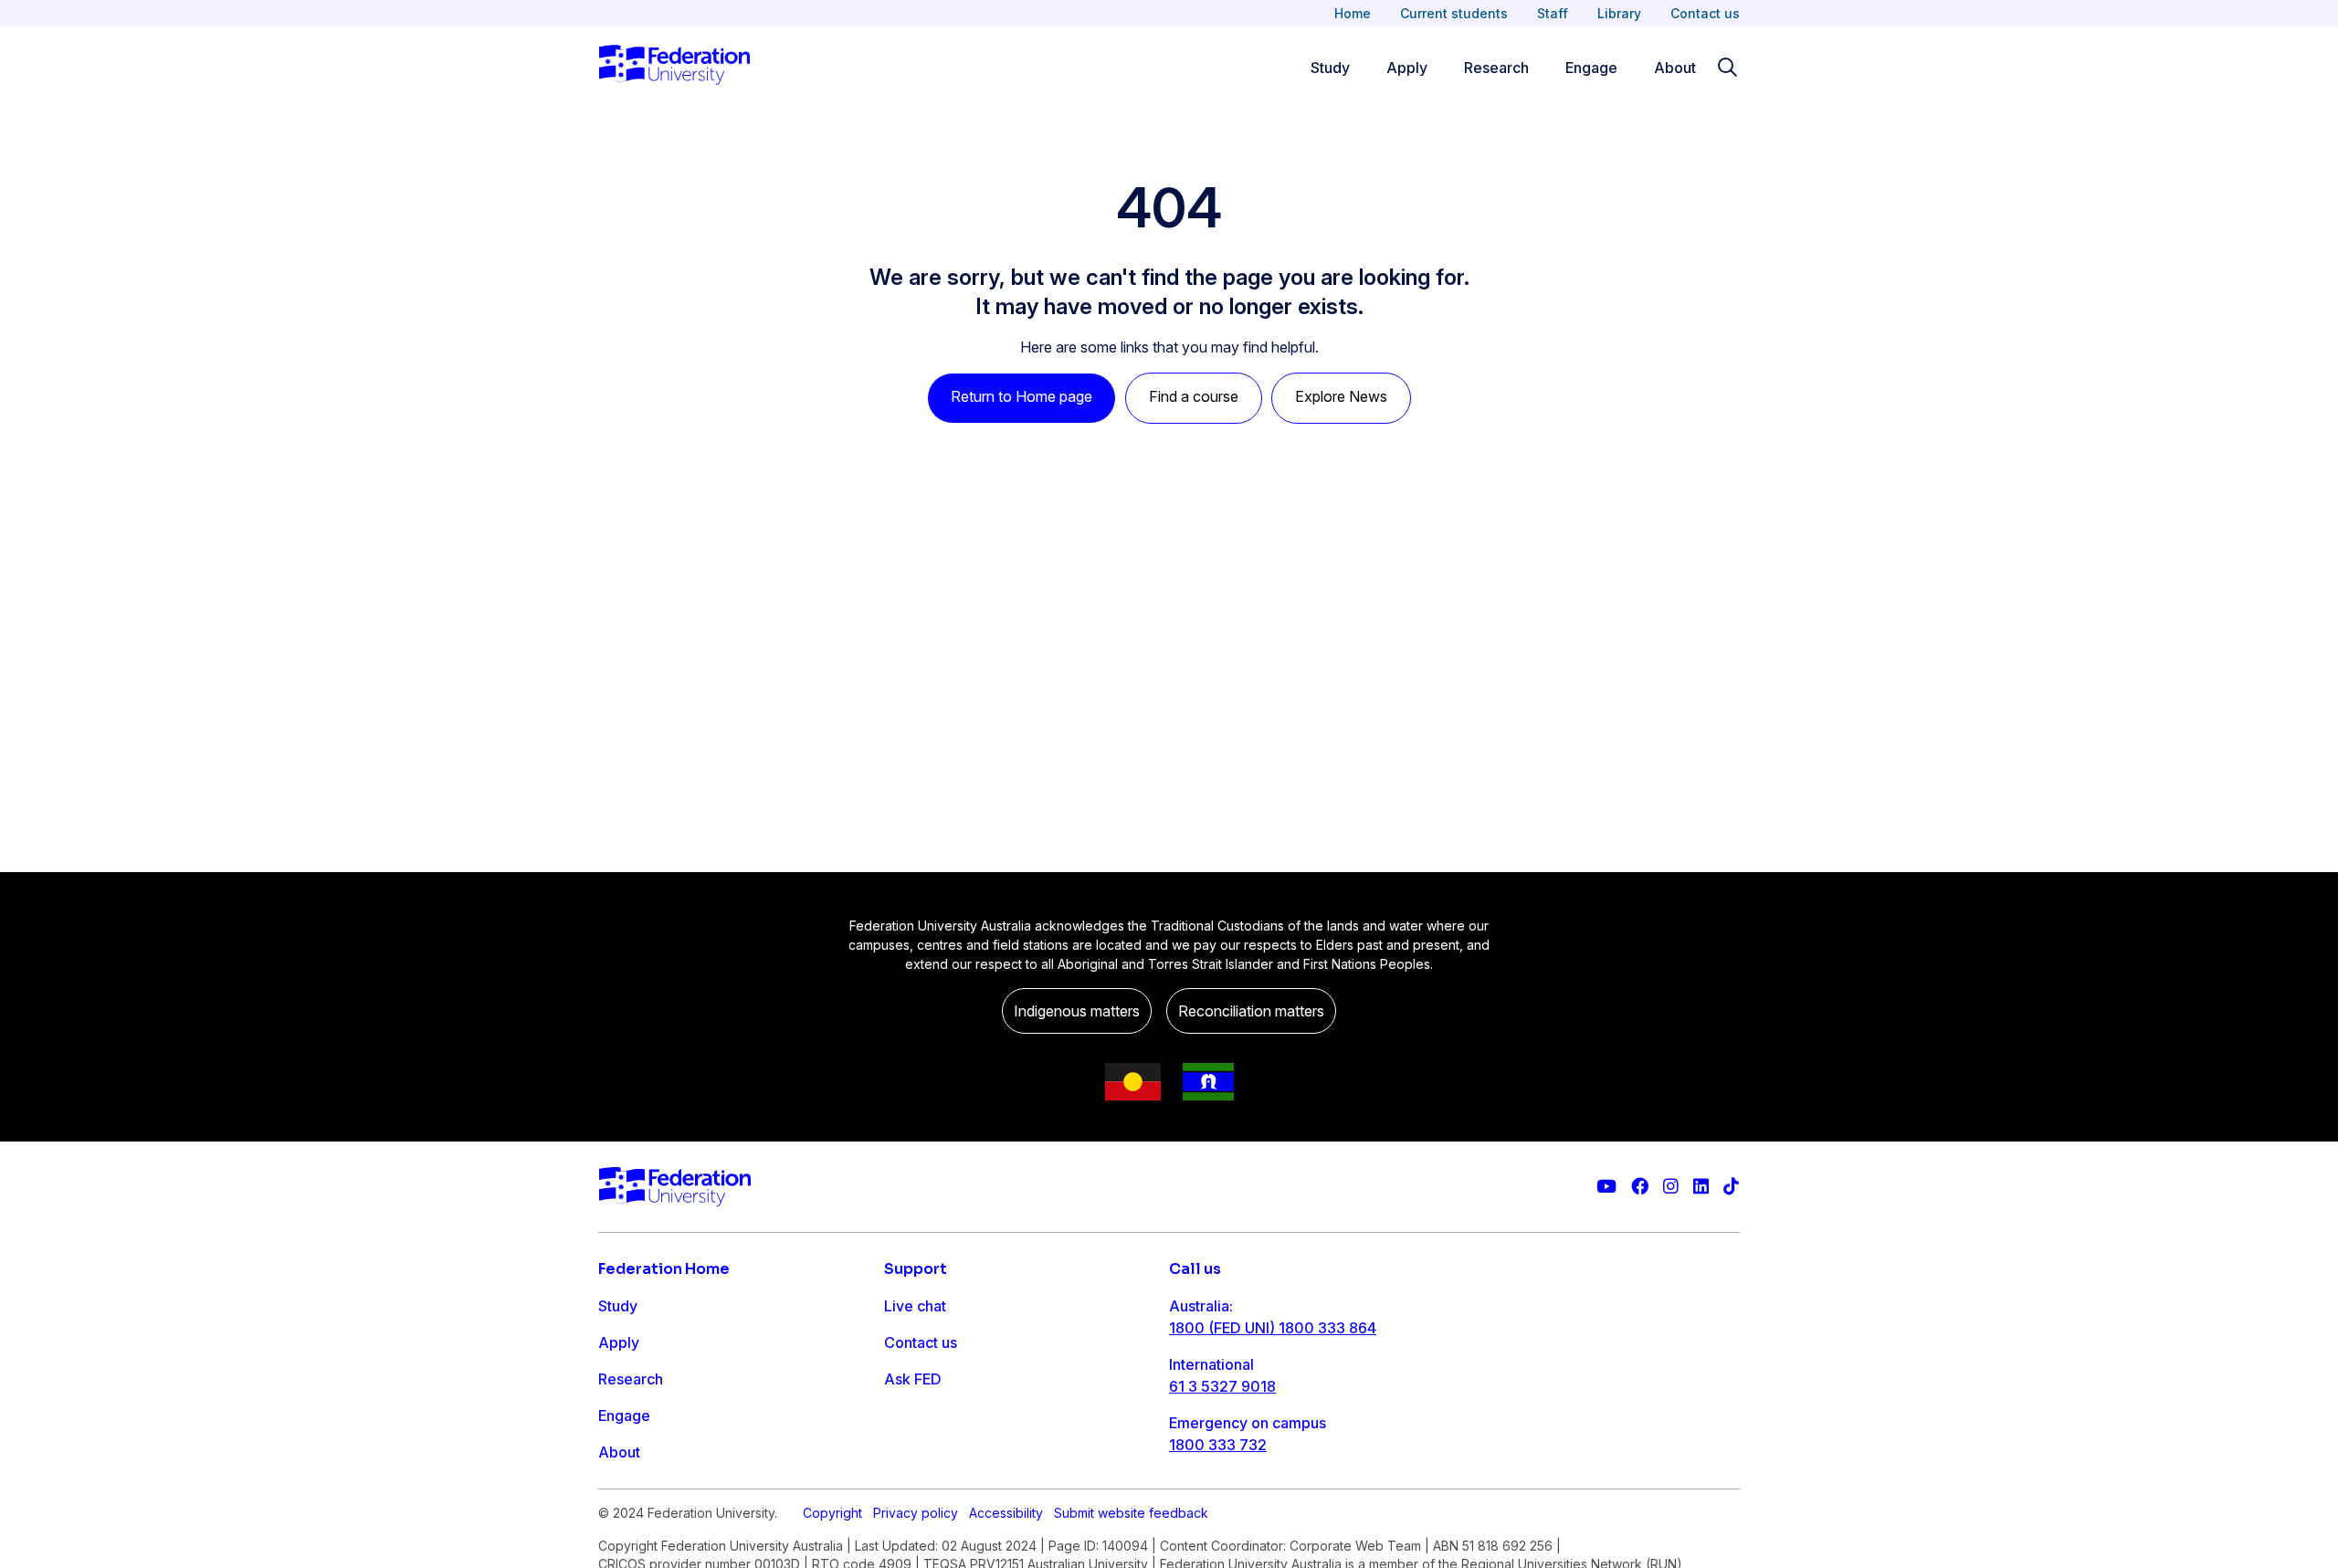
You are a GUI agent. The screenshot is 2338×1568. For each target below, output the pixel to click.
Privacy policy (916, 1513)
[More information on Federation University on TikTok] (1731, 1187)
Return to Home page (1022, 396)
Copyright (832, 1513)
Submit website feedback (1131, 1513)
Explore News (1341, 396)
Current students (1454, 13)
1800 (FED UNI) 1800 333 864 (1273, 1328)
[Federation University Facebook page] (1640, 1187)
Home (1353, 13)
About (1675, 68)
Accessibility (1006, 1513)
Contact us (1705, 13)
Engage (1591, 68)
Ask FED (913, 1379)
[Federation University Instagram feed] (1671, 1187)
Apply (1407, 68)
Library (1619, 13)
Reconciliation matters (1251, 1011)
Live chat (915, 1306)
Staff (1553, 13)
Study (1330, 68)
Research (1496, 68)
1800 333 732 (1218, 1445)
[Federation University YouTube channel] (1606, 1187)
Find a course (1194, 396)
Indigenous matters (1077, 1011)
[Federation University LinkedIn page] (1701, 1187)
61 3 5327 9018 (1222, 1386)
